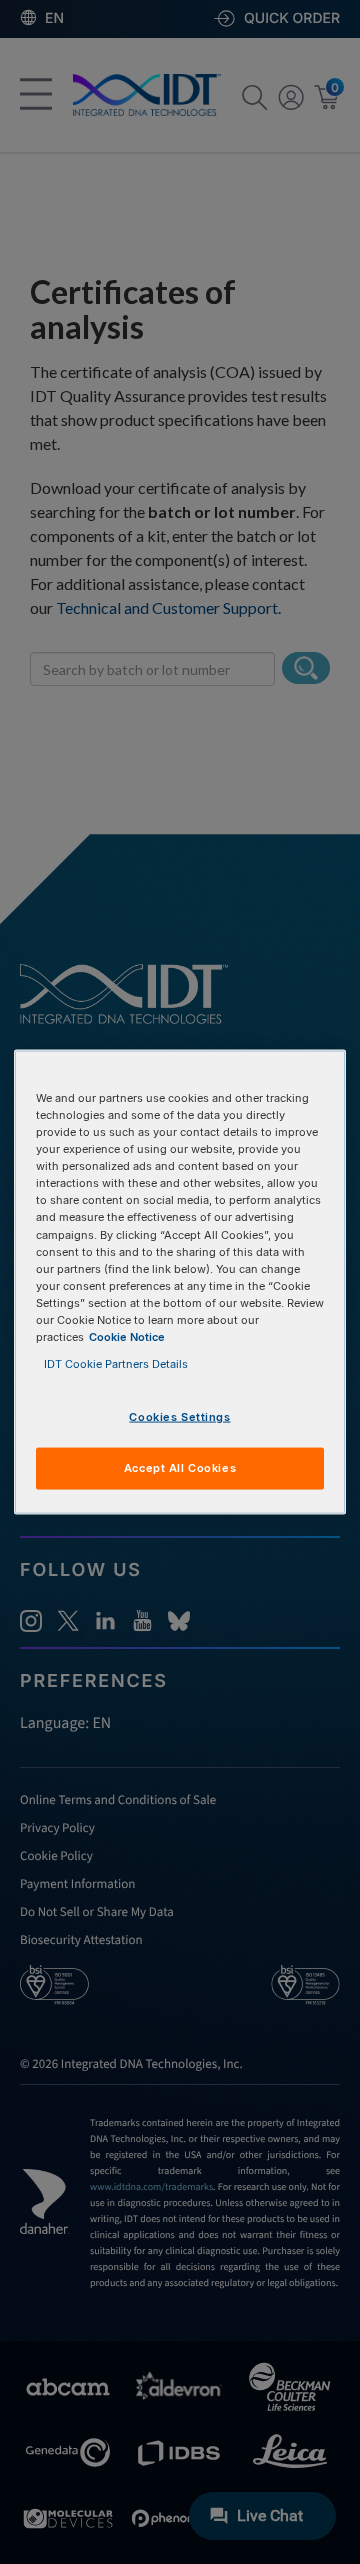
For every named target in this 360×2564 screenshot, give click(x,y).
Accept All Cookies (180, 1468)
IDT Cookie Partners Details (116, 1364)
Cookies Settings (179, 1417)
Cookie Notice (127, 1336)
